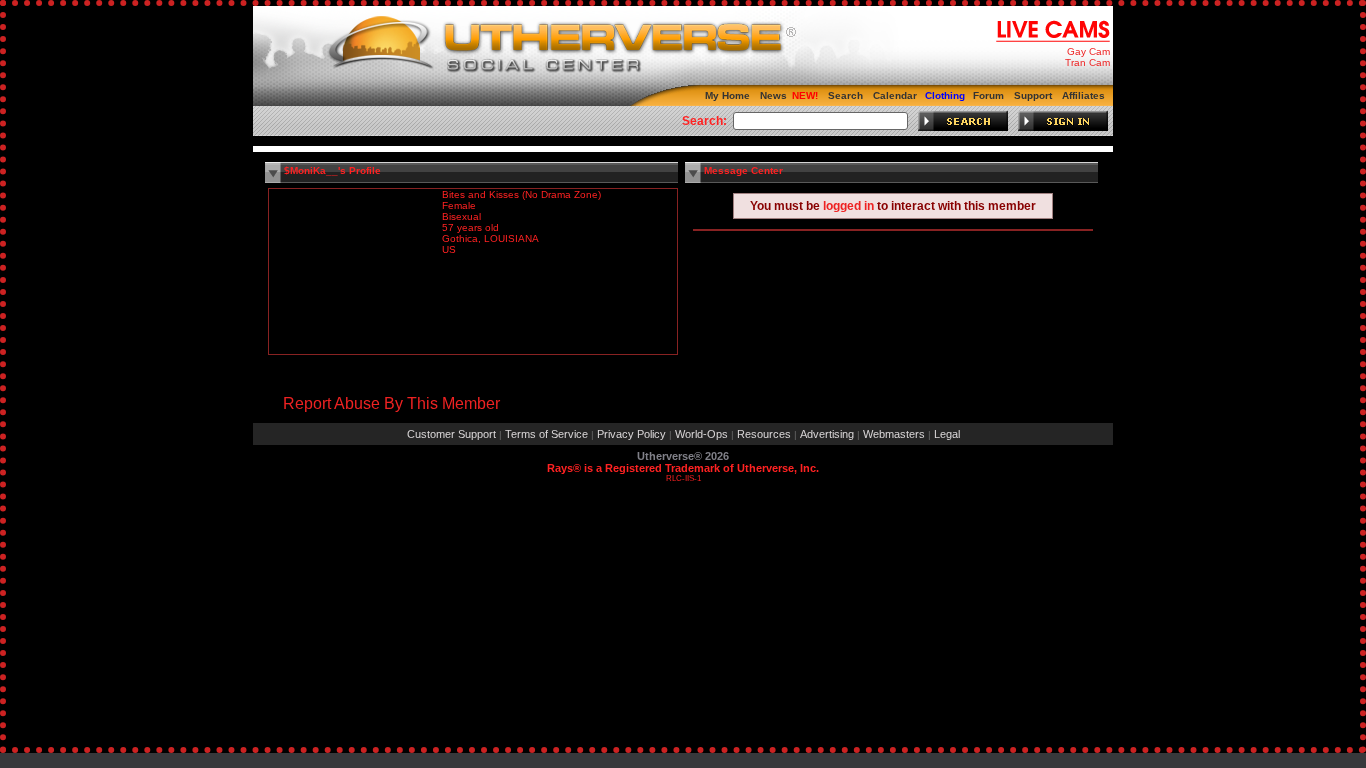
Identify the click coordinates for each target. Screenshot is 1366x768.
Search (845, 95)
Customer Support (451, 434)
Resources (764, 434)
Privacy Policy (631, 434)
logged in (848, 206)
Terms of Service (546, 434)
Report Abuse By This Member (391, 403)
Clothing (945, 95)
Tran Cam (1087, 62)
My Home (727, 95)
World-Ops (701, 434)
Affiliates (1083, 95)
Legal (947, 434)
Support (1033, 95)
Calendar (895, 95)
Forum (988, 95)
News (773, 95)
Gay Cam (1088, 51)
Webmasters (894, 434)
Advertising (827, 434)
